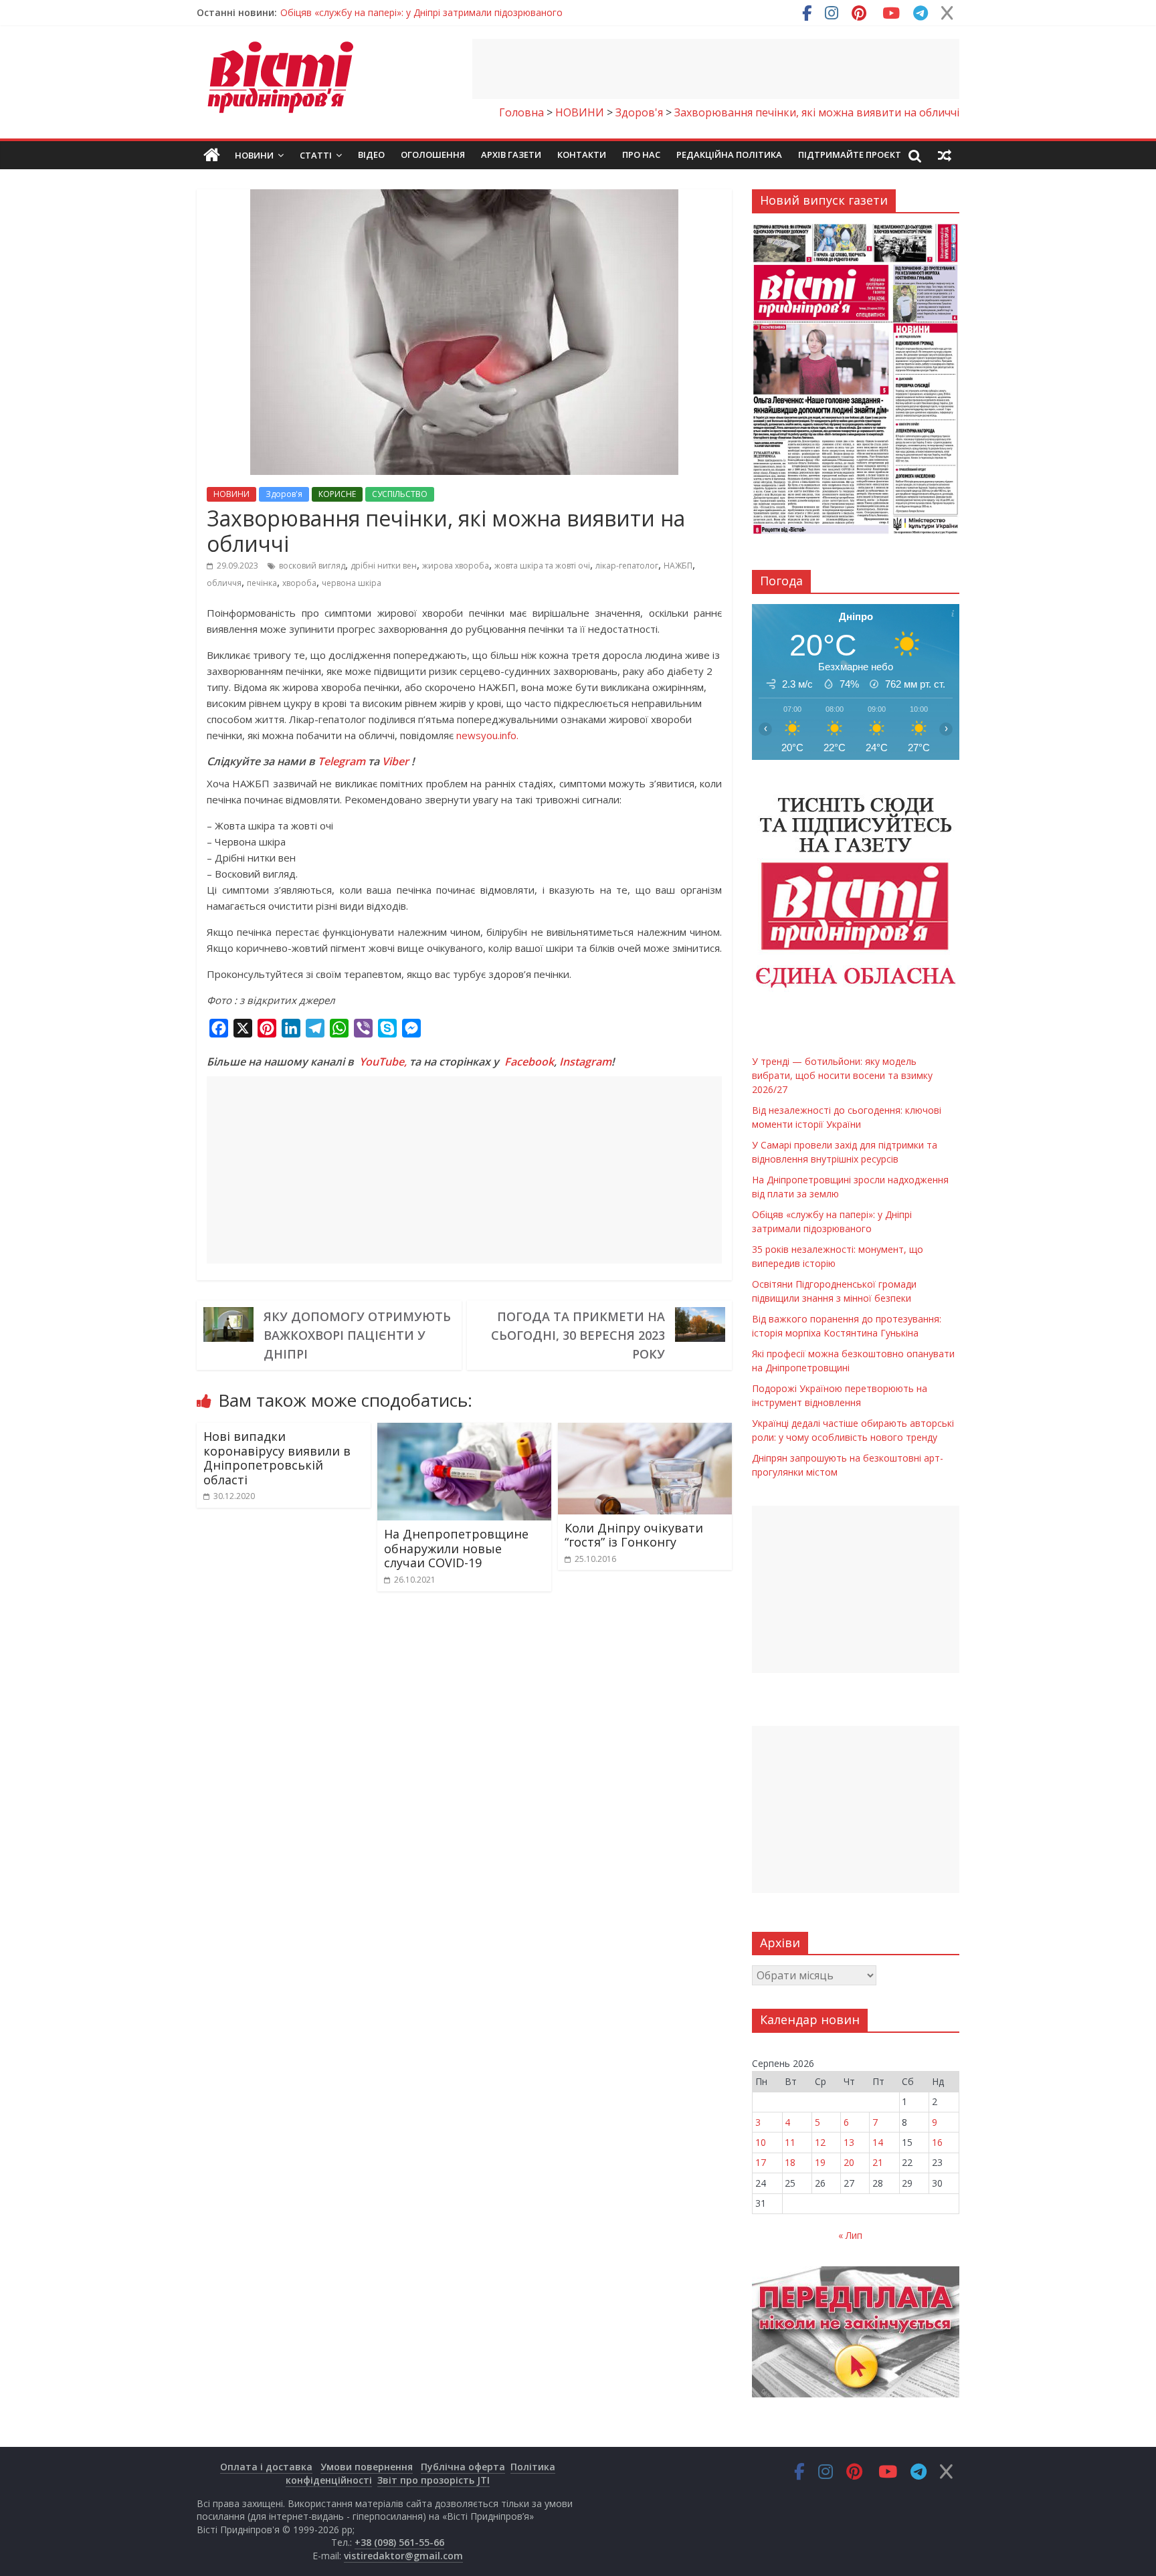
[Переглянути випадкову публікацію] (945, 155)
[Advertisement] (716, 69)
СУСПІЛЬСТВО (400, 494)
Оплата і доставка (266, 2467)
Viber (395, 761)
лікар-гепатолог (627, 566)
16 (937, 2142)
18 (790, 2162)
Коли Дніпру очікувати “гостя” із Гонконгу (634, 1535)
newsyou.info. (487, 735)
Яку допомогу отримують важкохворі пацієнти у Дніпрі (357, 1335)
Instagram (585, 1062)
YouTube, (383, 1062)
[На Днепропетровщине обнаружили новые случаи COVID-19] (464, 1431)
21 (878, 2162)
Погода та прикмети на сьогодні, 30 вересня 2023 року (578, 1335)
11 (790, 2142)
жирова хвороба (456, 566)
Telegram (342, 761)
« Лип (850, 2235)
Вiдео (371, 155)
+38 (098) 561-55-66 (399, 2542)
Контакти (582, 155)
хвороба (299, 583)
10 (761, 2142)
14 (878, 2142)
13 (849, 2142)
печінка (262, 583)
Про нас (641, 155)
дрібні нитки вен (384, 566)
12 (820, 2142)
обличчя (224, 583)
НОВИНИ (231, 494)
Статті (316, 155)
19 (820, 2162)
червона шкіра (352, 583)
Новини (254, 155)
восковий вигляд (312, 566)
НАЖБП (678, 566)
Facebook (529, 1062)
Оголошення (433, 155)
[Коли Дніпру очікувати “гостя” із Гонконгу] (645, 1431)
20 (849, 2162)
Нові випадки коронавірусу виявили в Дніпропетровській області (277, 1458)
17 (761, 2162)
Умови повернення (367, 2467)
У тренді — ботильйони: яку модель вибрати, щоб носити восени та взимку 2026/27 (842, 1075)
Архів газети (511, 155)
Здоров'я (284, 494)
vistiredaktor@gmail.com (403, 2556)
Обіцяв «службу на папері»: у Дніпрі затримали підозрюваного (421, 12)
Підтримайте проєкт (850, 155)
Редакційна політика (729, 155)
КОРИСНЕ (337, 494)
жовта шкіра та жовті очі (542, 566)
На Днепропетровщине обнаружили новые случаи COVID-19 (456, 1548)
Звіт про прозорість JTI (433, 2480)
